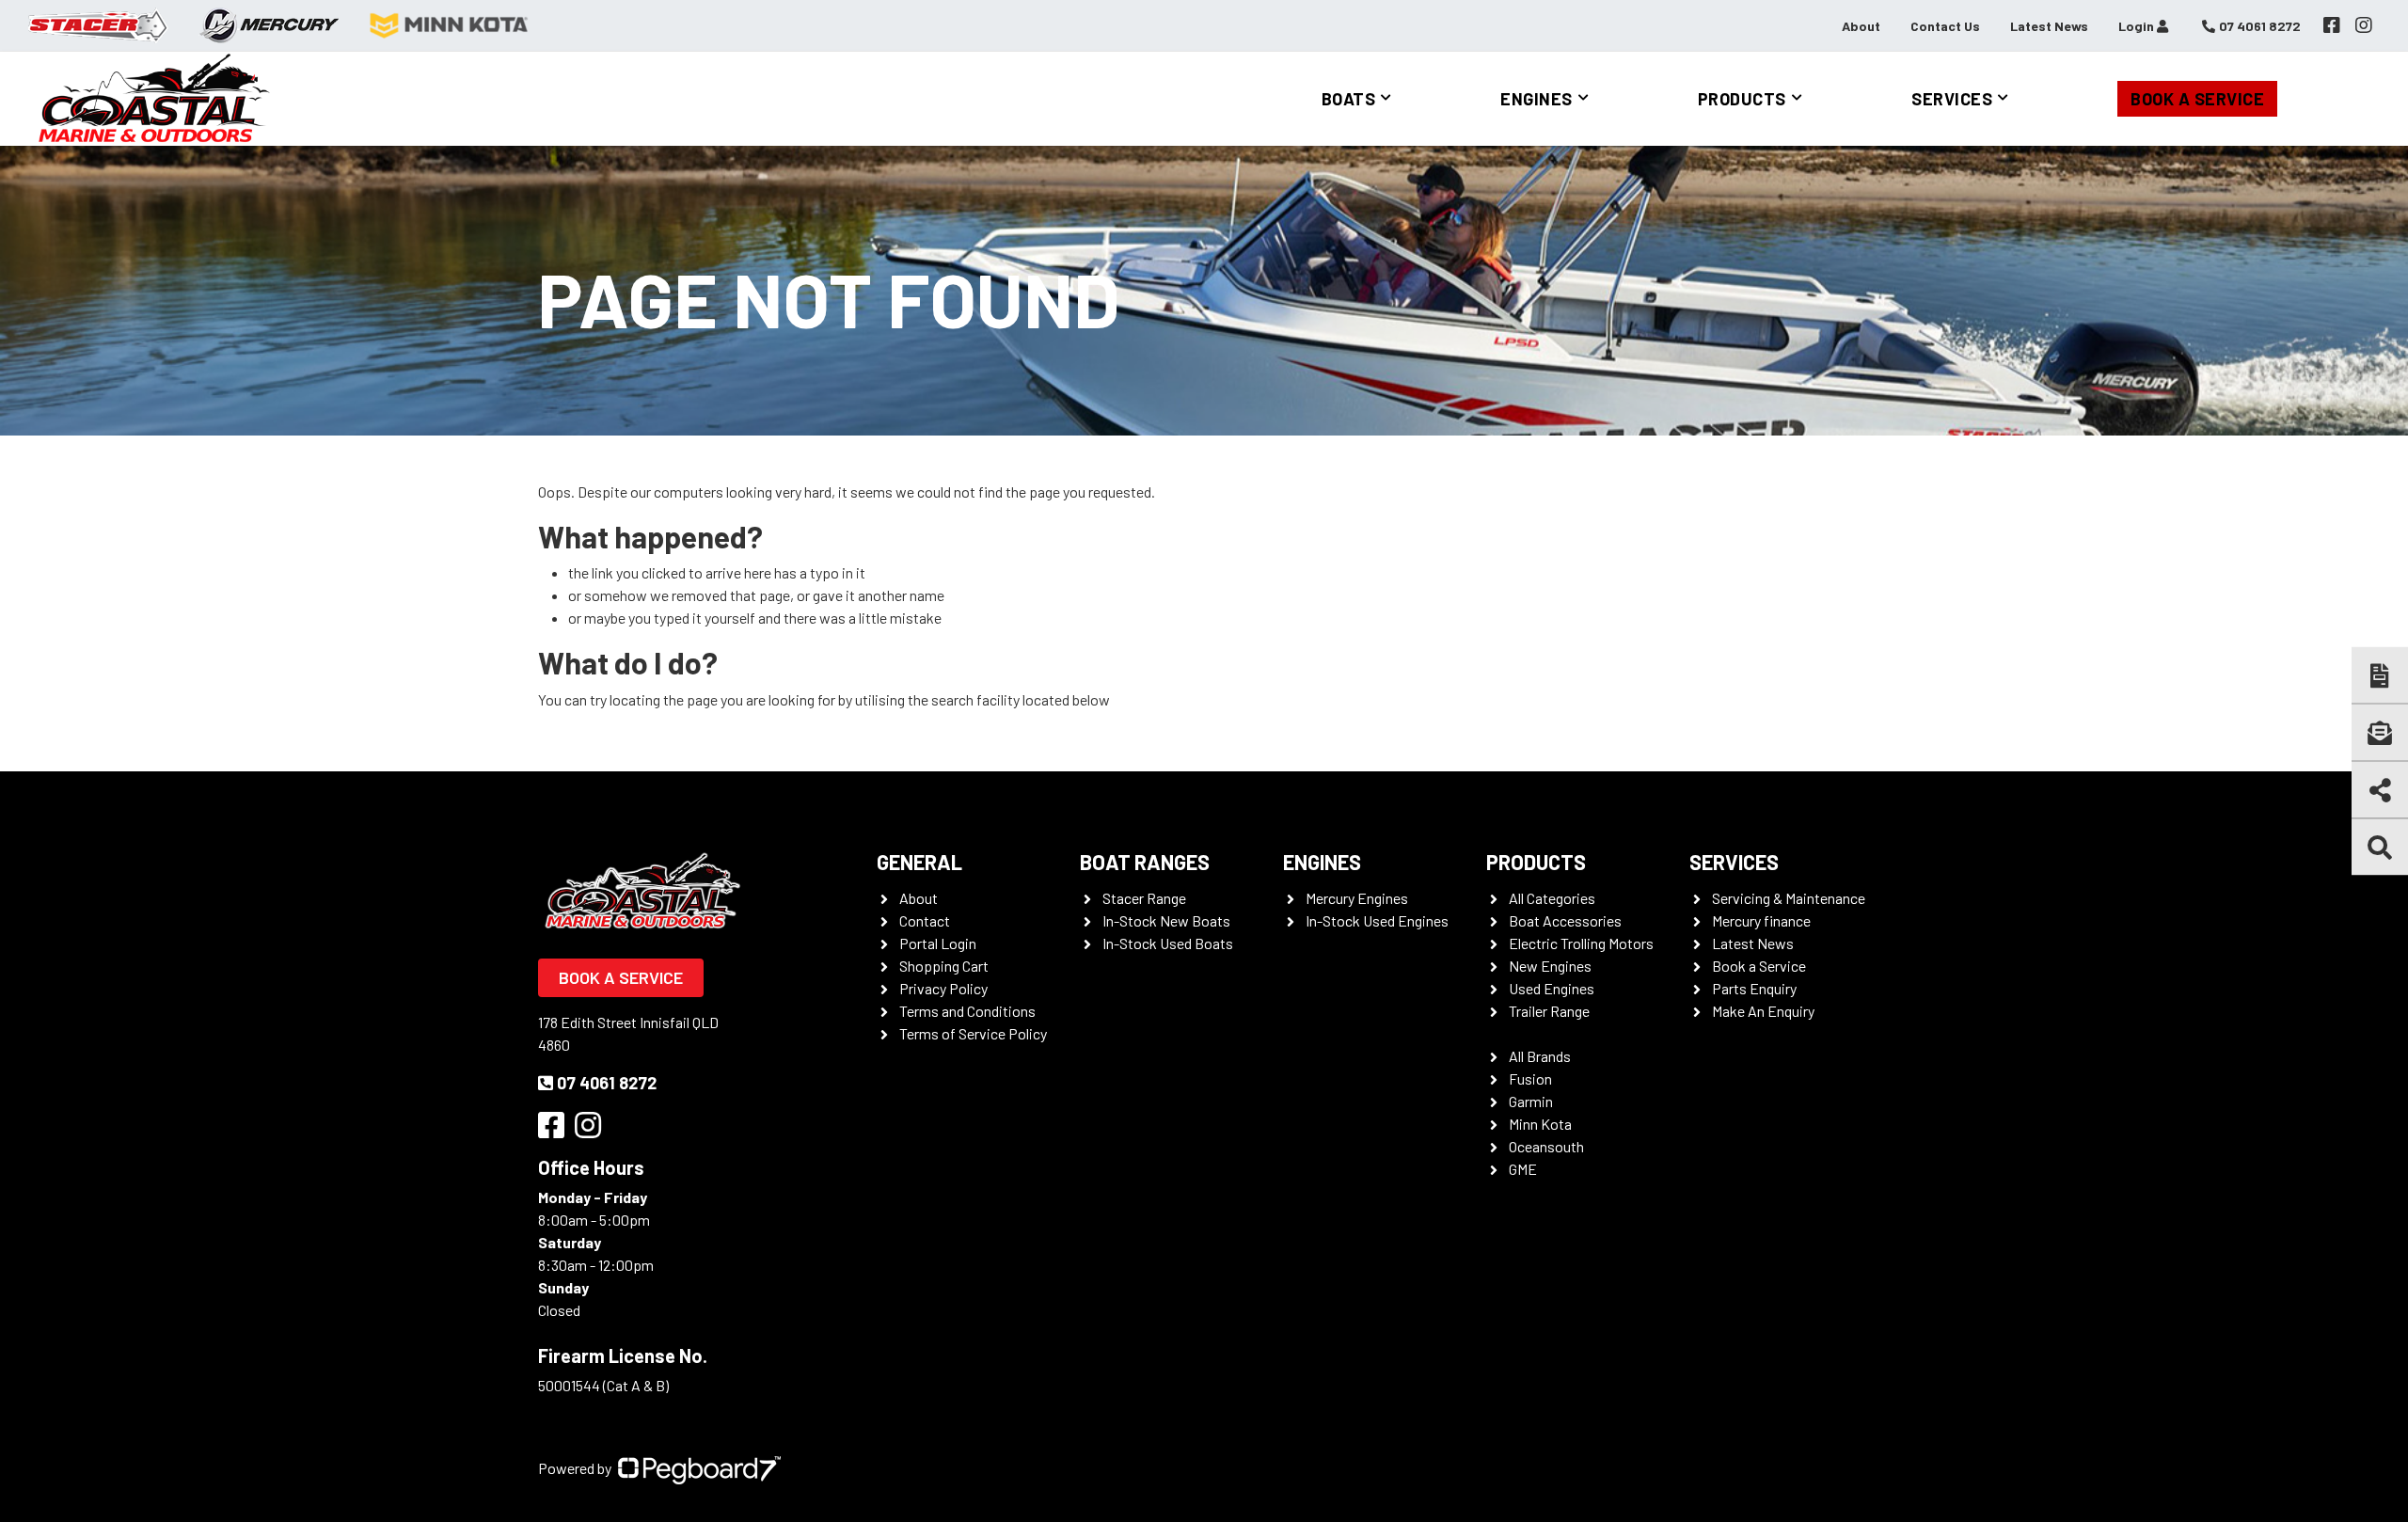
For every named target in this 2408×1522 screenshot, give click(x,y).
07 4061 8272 (607, 1083)
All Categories (1552, 898)
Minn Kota (1540, 1124)
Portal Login (938, 943)
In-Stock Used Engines (1377, 920)
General (919, 862)
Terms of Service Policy (973, 1033)
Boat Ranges (1145, 862)
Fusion (1530, 1078)
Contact (925, 920)
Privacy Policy (943, 988)
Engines (1537, 99)
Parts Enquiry (1754, 988)
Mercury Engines (1357, 898)
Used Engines (1552, 988)
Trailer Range (1549, 1011)
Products (1742, 99)
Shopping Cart (944, 966)
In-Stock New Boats (1166, 920)
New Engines (1550, 966)
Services (1952, 99)
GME (1523, 1169)
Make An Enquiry (1763, 1011)
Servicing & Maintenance (1789, 898)
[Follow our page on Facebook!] (2332, 25)
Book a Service (2197, 99)
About (1861, 26)
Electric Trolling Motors (1581, 943)
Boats (1349, 99)
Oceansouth (1546, 1146)
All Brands (1540, 1056)
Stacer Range (1144, 898)
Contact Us (1945, 26)
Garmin (1531, 1101)
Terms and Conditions (967, 1011)
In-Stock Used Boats (1168, 943)
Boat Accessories (1565, 920)
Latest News (2049, 26)
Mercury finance (1761, 920)
